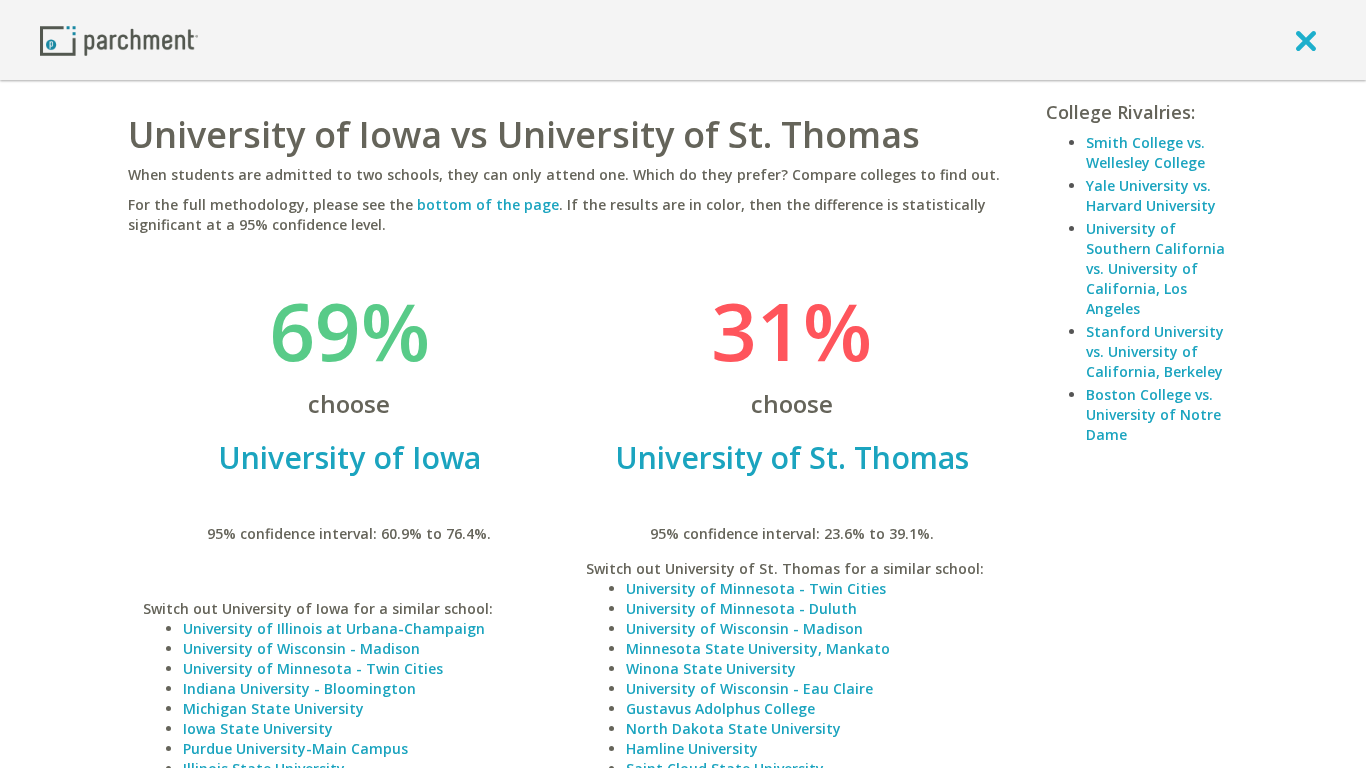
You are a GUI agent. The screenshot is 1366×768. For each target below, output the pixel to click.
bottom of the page (488, 204)
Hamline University (692, 748)
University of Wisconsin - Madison (301, 648)
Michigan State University (273, 708)
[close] (1306, 40)
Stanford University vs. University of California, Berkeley (1155, 351)
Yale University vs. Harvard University (1151, 195)
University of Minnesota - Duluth (741, 608)
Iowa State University (258, 728)
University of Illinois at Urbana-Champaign (334, 628)
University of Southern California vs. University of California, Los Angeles (1155, 268)
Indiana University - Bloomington (299, 688)
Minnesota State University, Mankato (758, 648)
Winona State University (711, 668)
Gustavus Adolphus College (720, 708)
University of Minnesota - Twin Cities (313, 668)
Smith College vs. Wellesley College (1145, 152)
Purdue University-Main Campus (295, 748)
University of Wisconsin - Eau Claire (749, 688)
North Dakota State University (733, 728)
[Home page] (119, 39)
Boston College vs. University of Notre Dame (1153, 414)
